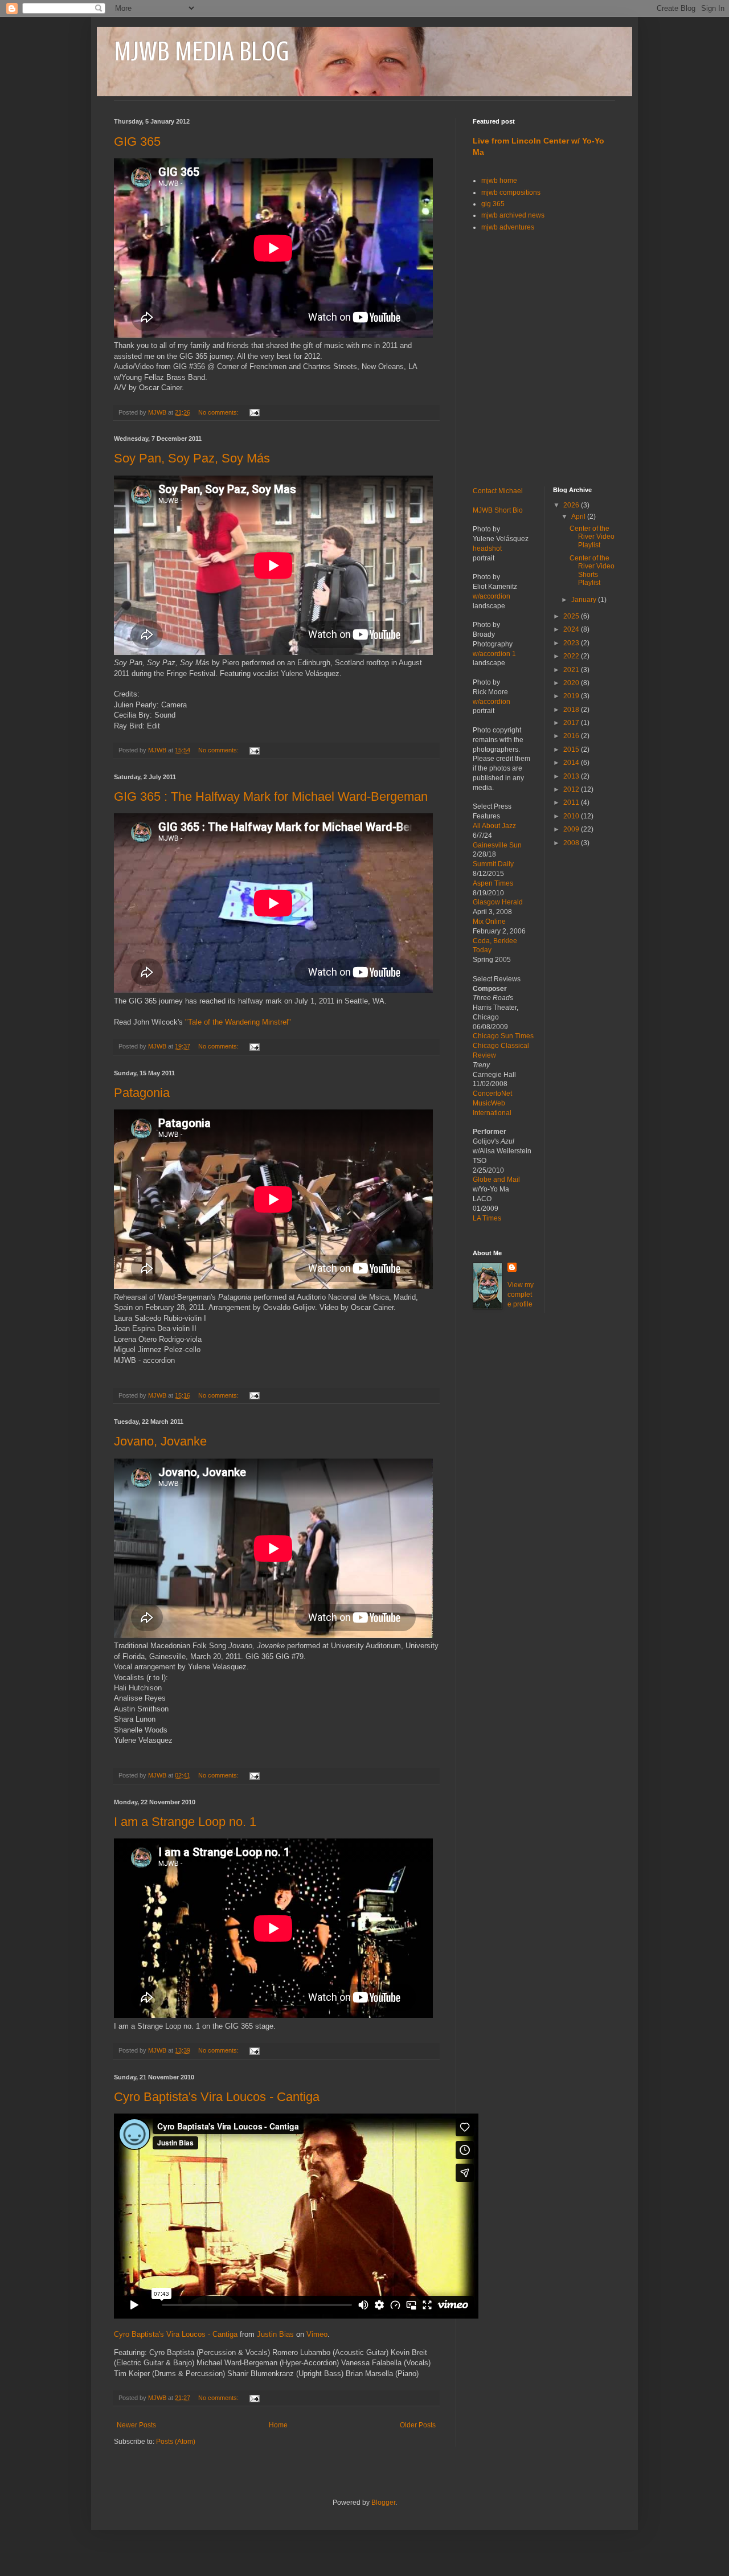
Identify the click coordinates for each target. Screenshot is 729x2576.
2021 (572, 670)
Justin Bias (275, 2334)
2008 (572, 843)
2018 (572, 710)
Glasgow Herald (498, 902)
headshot (487, 548)
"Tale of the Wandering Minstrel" (238, 1022)
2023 (572, 643)
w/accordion (492, 596)
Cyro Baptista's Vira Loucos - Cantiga (217, 2097)
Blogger (383, 2503)
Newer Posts (136, 2425)
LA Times (487, 1218)
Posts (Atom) (176, 2442)
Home (278, 2425)
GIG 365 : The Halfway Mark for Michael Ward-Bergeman (271, 796)
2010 (572, 816)
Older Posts (418, 2425)
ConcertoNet (492, 1094)
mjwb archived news (513, 215)
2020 (572, 683)
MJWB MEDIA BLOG (201, 51)
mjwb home (499, 181)
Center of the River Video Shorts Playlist (592, 570)
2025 (572, 616)
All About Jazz (494, 826)
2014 (572, 763)
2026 (572, 505)
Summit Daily (493, 864)
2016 (572, 736)
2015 (572, 750)
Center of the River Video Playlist (592, 537)
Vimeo (317, 2334)
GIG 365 (137, 142)
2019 (572, 696)
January (585, 600)
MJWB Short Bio (498, 510)
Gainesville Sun (497, 845)
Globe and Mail (496, 1180)
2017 (572, 723)
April (579, 517)
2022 (572, 656)
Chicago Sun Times (503, 1036)
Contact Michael (498, 491)
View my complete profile (521, 1295)
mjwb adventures (508, 227)
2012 (572, 789)
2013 (572, 776)
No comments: (219, 412)
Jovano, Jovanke (160, 1441)
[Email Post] (254, 412)
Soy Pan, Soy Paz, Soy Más (192, 458)
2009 (572, 829)
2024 (572, 629)
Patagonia (142, 1093)
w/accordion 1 (494, 654)
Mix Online (489, 922)
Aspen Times (493, 883)
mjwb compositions (511, 193)
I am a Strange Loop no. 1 (185, 1822)
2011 (572, 802)
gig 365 (493, 204)
